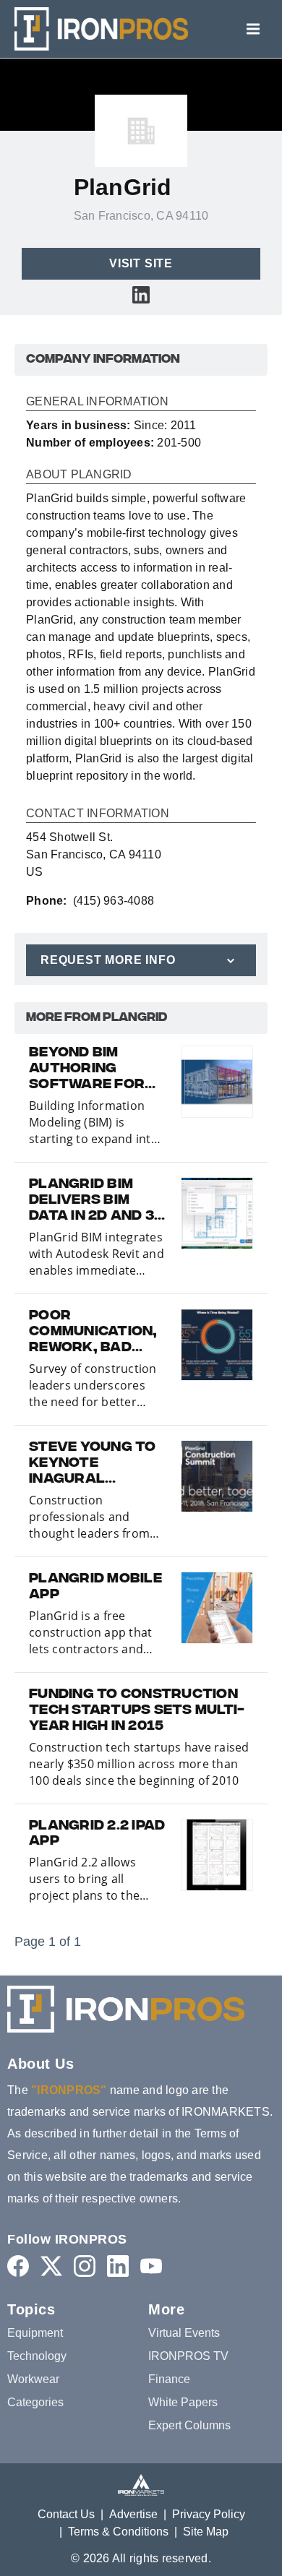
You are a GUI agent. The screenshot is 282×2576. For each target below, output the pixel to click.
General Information (97, 402)
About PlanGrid (79, 475)
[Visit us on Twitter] (51, 2266)
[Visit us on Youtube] (151, 2266)
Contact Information (98, 814)
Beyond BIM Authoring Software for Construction (87, 1069)
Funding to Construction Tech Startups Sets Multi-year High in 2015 (137, 1711)
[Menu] (253, 29)
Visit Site (141, 263)
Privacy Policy (209, 2514)
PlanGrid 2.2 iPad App (97, 1835)
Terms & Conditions (118, 2532)
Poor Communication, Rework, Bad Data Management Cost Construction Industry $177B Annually (93, 1332)
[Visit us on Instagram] (85, 2266)
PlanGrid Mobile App (95, 1588)
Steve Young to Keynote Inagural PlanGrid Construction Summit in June (93, 1464)
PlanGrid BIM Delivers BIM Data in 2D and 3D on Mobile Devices (97, 1201)
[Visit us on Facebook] (18, 2266)
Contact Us (66, 2514)
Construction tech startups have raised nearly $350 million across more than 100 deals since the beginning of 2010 (139, 1764)
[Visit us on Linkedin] (141, 294)
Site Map (206, 2532)
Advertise (133, 2514)
